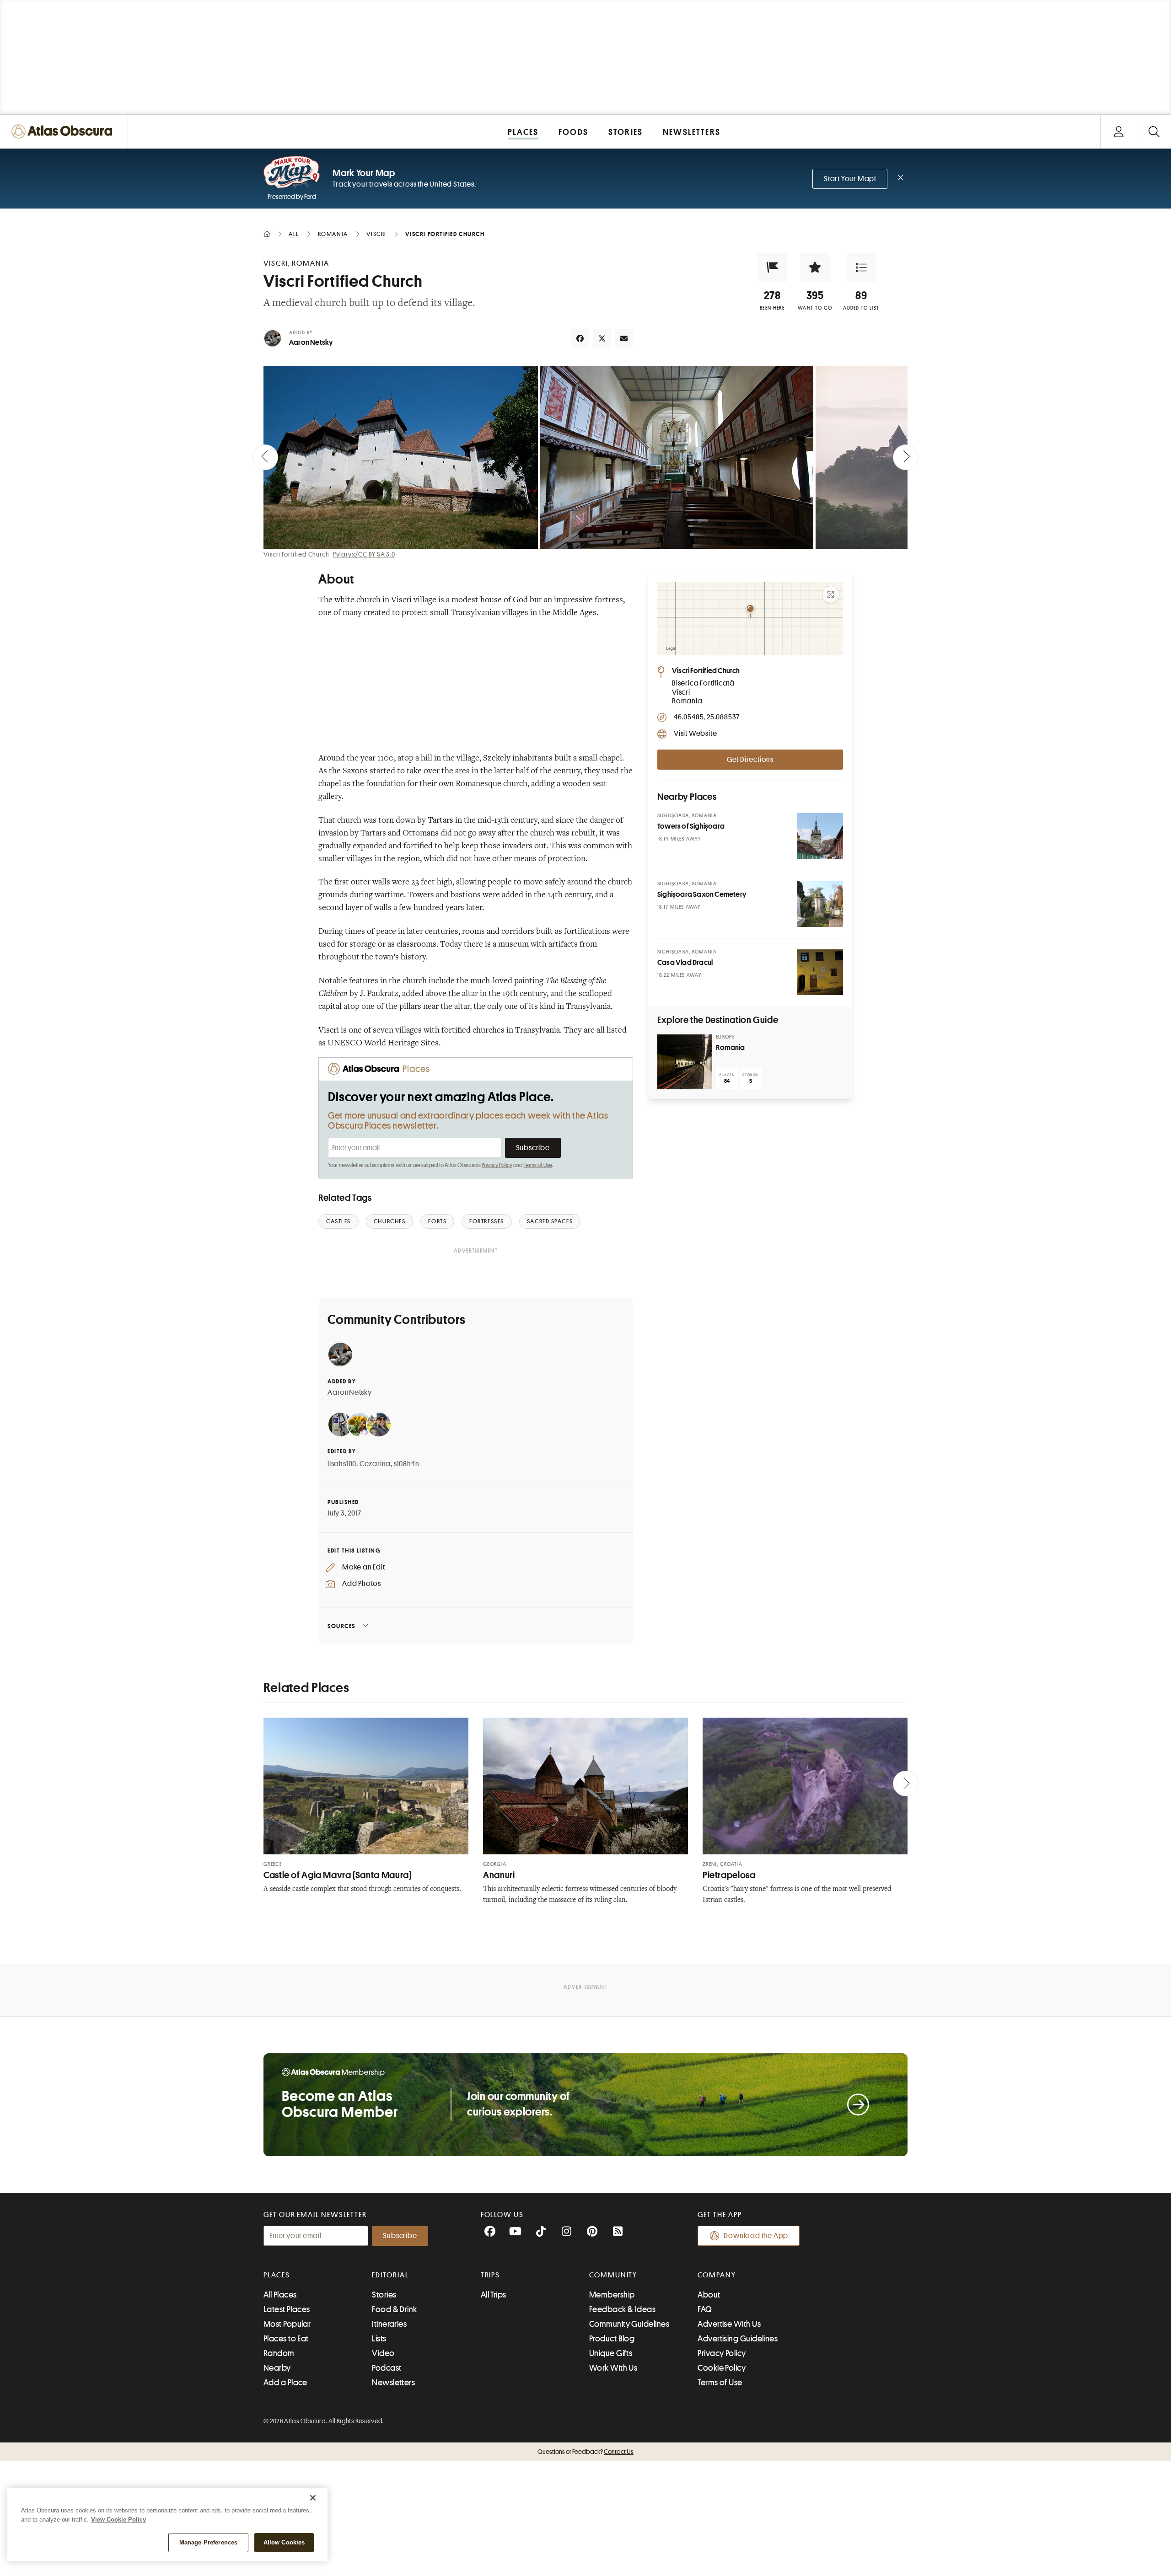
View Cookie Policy (118, 2520)
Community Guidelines (629, 2324)
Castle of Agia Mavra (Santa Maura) (337, 1875)
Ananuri (499, 1875)
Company (717, 2275)
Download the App (756, 2236)
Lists (379, 2339)
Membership (612, 2295)
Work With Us (613, 2368)
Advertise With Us (729, 2324)
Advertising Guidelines (738, 2339)
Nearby (277, 2368)
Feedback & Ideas (622, 2309)
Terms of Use (538, 1165)
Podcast (387, 2368)
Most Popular (287, 2324)
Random (279, 2353)
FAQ (705, 2309)
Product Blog (612, 2339)
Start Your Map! (850, 179)
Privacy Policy (497, 1165)
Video (383, 2353)
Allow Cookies (284, 2542)
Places (277, 2275)
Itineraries (389, 2324)
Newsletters (393, 2383)
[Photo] (820, 836)
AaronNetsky (350, 1392)
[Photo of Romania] (685, 1062)
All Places (280, 2295)
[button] (772, 268)
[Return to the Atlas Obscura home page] (64, 131)
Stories (384, 2295)
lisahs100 (342, 1464)
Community (613, 2275)
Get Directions (750, 760)
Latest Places (287, 2309)
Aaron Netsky (311, 343)
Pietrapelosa (729, 1875)
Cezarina (375, 1464)
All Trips (494, 2295)
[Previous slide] (265, 457)
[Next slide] (906, 457)
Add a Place (285, 2383)
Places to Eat (286, 2339)
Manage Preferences (208, 2542)
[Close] (313, 2498)
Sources (341, 1626)
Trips (491, 2275)
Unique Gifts (611, 2353)
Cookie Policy (722, 2368)
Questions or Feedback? (585, 2452)
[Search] (1154, 131)
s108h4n (407, 1464)
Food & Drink (394, 2309)
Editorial (390, 2275)
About (709, 2295)
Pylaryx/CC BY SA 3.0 (364, 554)
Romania (730, 1048)
